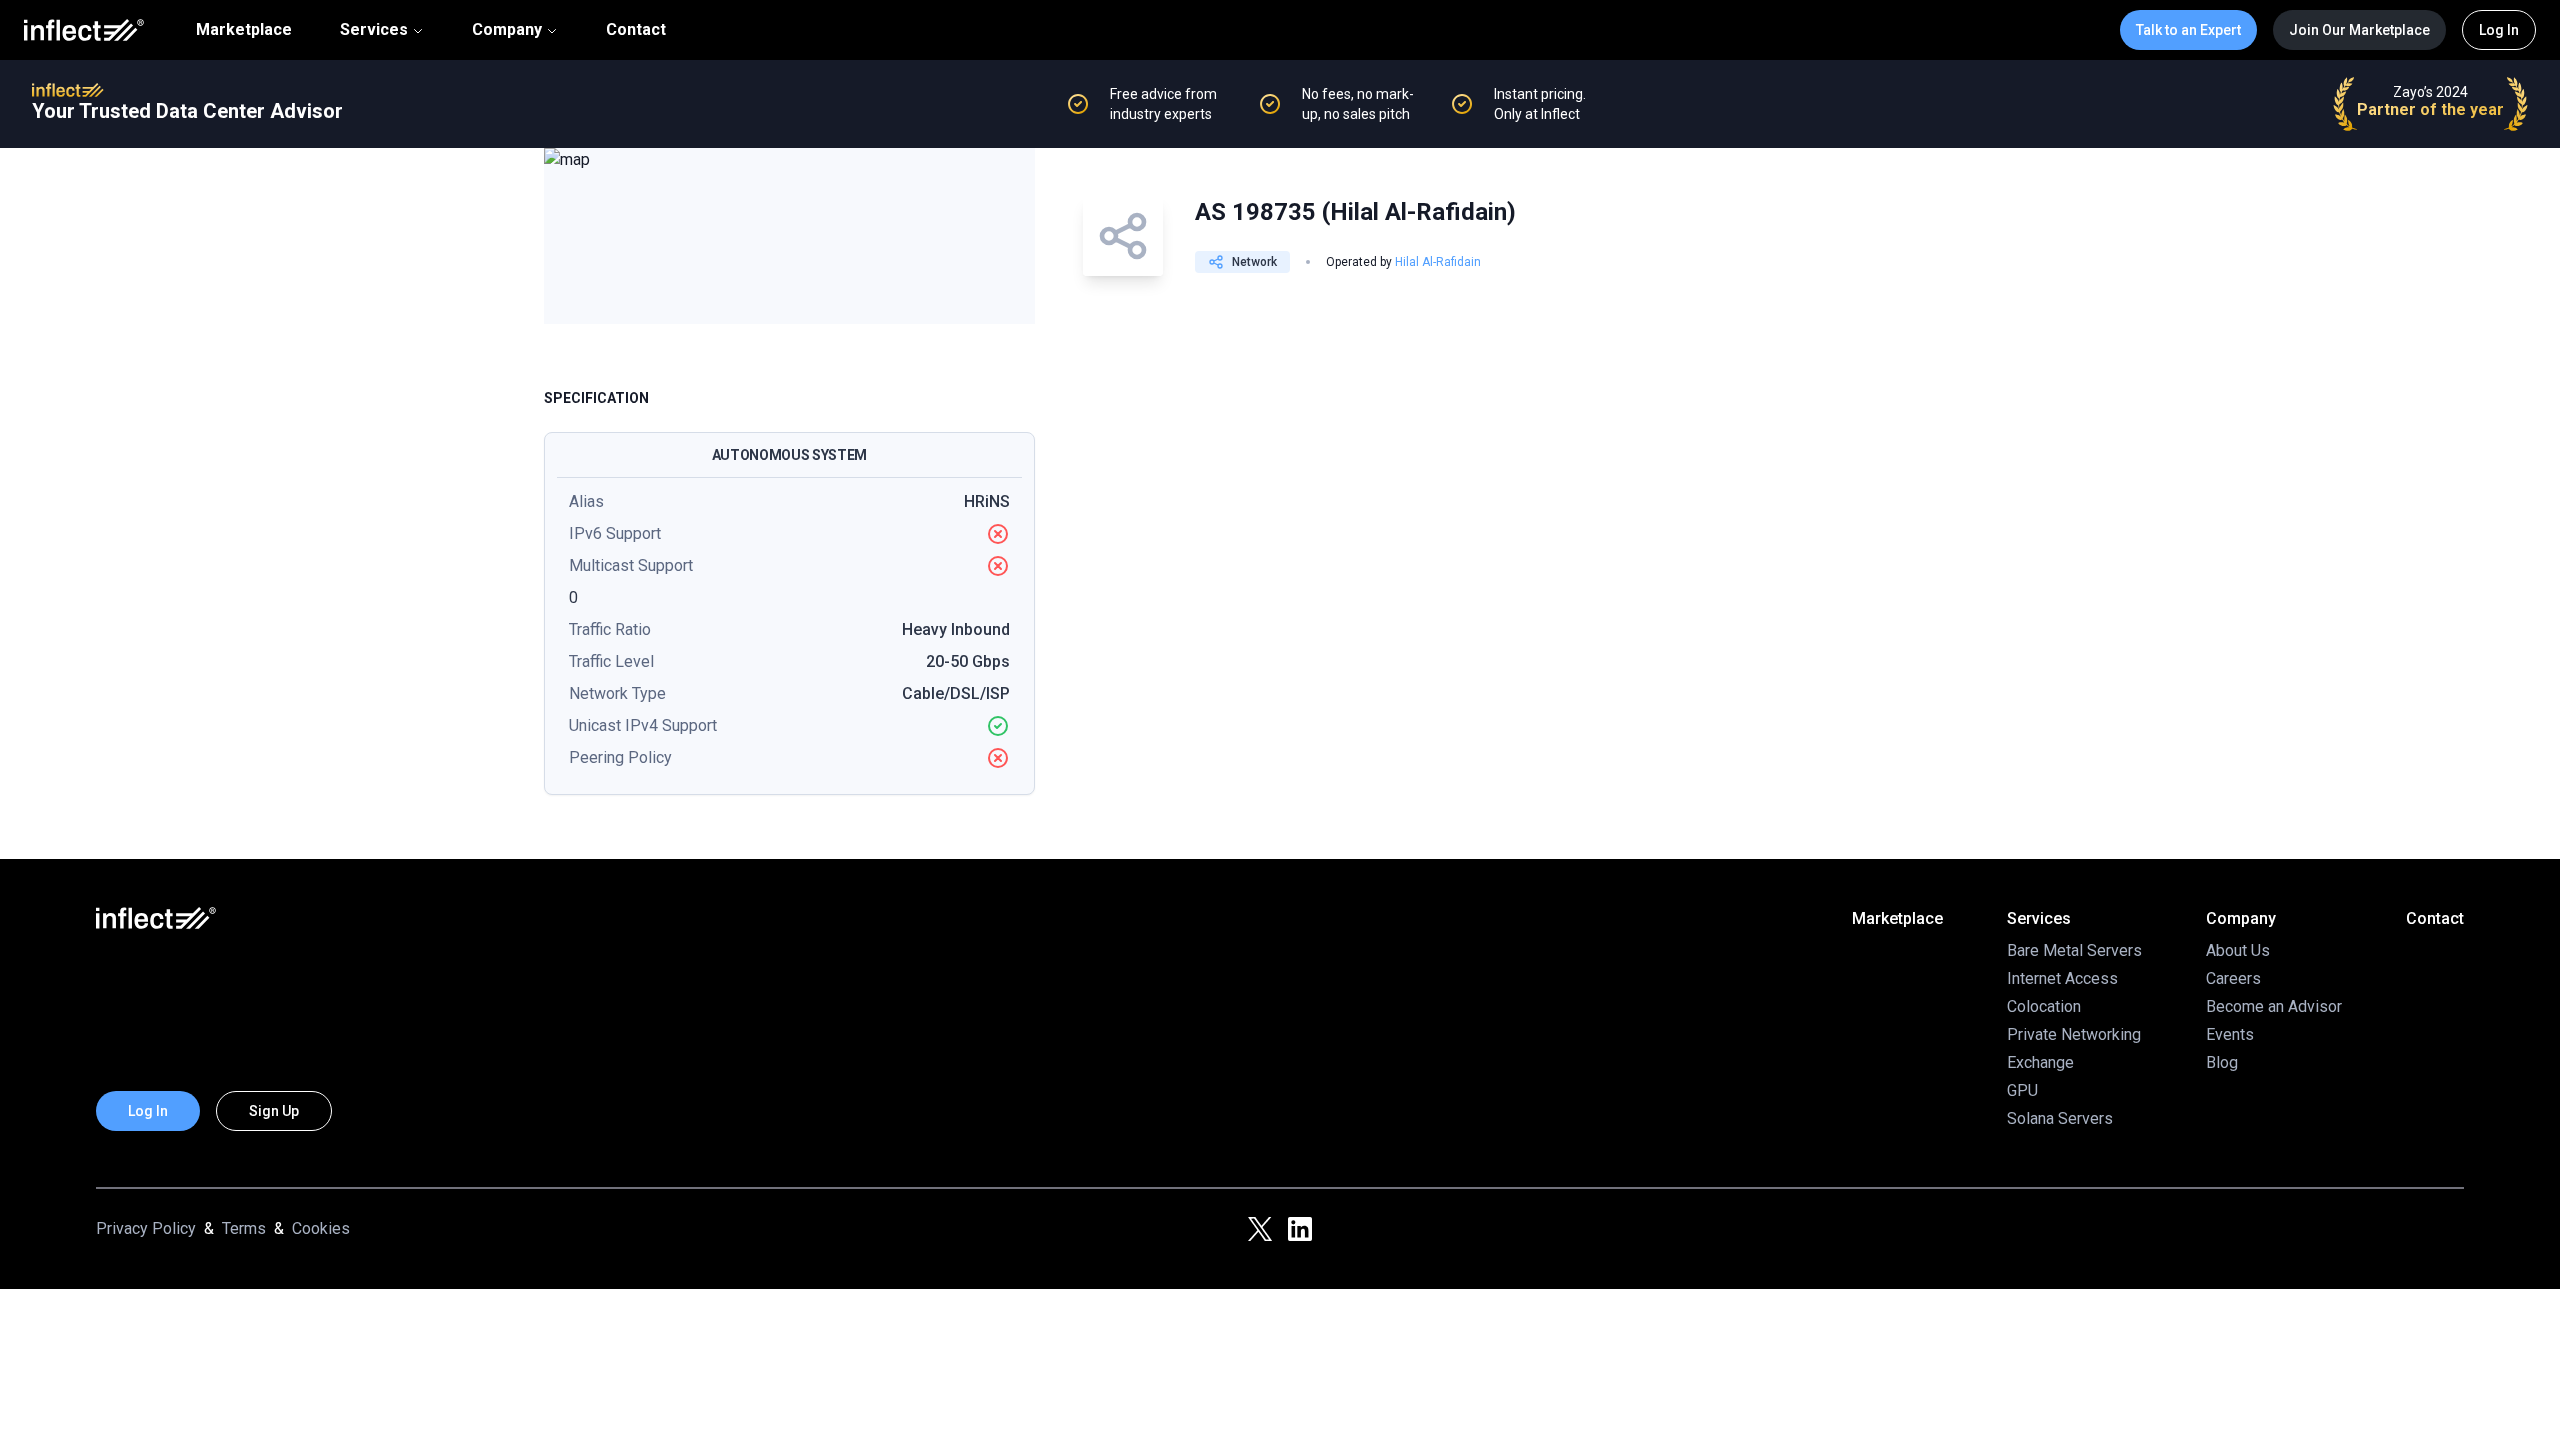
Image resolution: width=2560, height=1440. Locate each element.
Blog (2222, 1062)
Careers (2233, 978)
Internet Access (2062, 978)
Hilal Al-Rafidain (1438, 262)
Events (2230, 1034)
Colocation (2044, 1006)
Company (507, 29)
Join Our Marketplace (2359, 30)
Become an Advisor (2274, 1006)
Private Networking (2074, 1034)
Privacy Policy (146, 1228)
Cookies (321, 1228)
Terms (244, 1228)
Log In (2499, 30)
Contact (636, 30)
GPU (2022, 1090)
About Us (2238, 950)
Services (374, 29)
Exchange (2040, 1062)
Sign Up (274, 1111)
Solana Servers (2060, 1118)
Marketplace (244, 30)
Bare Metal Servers (2074, 950)
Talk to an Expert (2188, 30)
